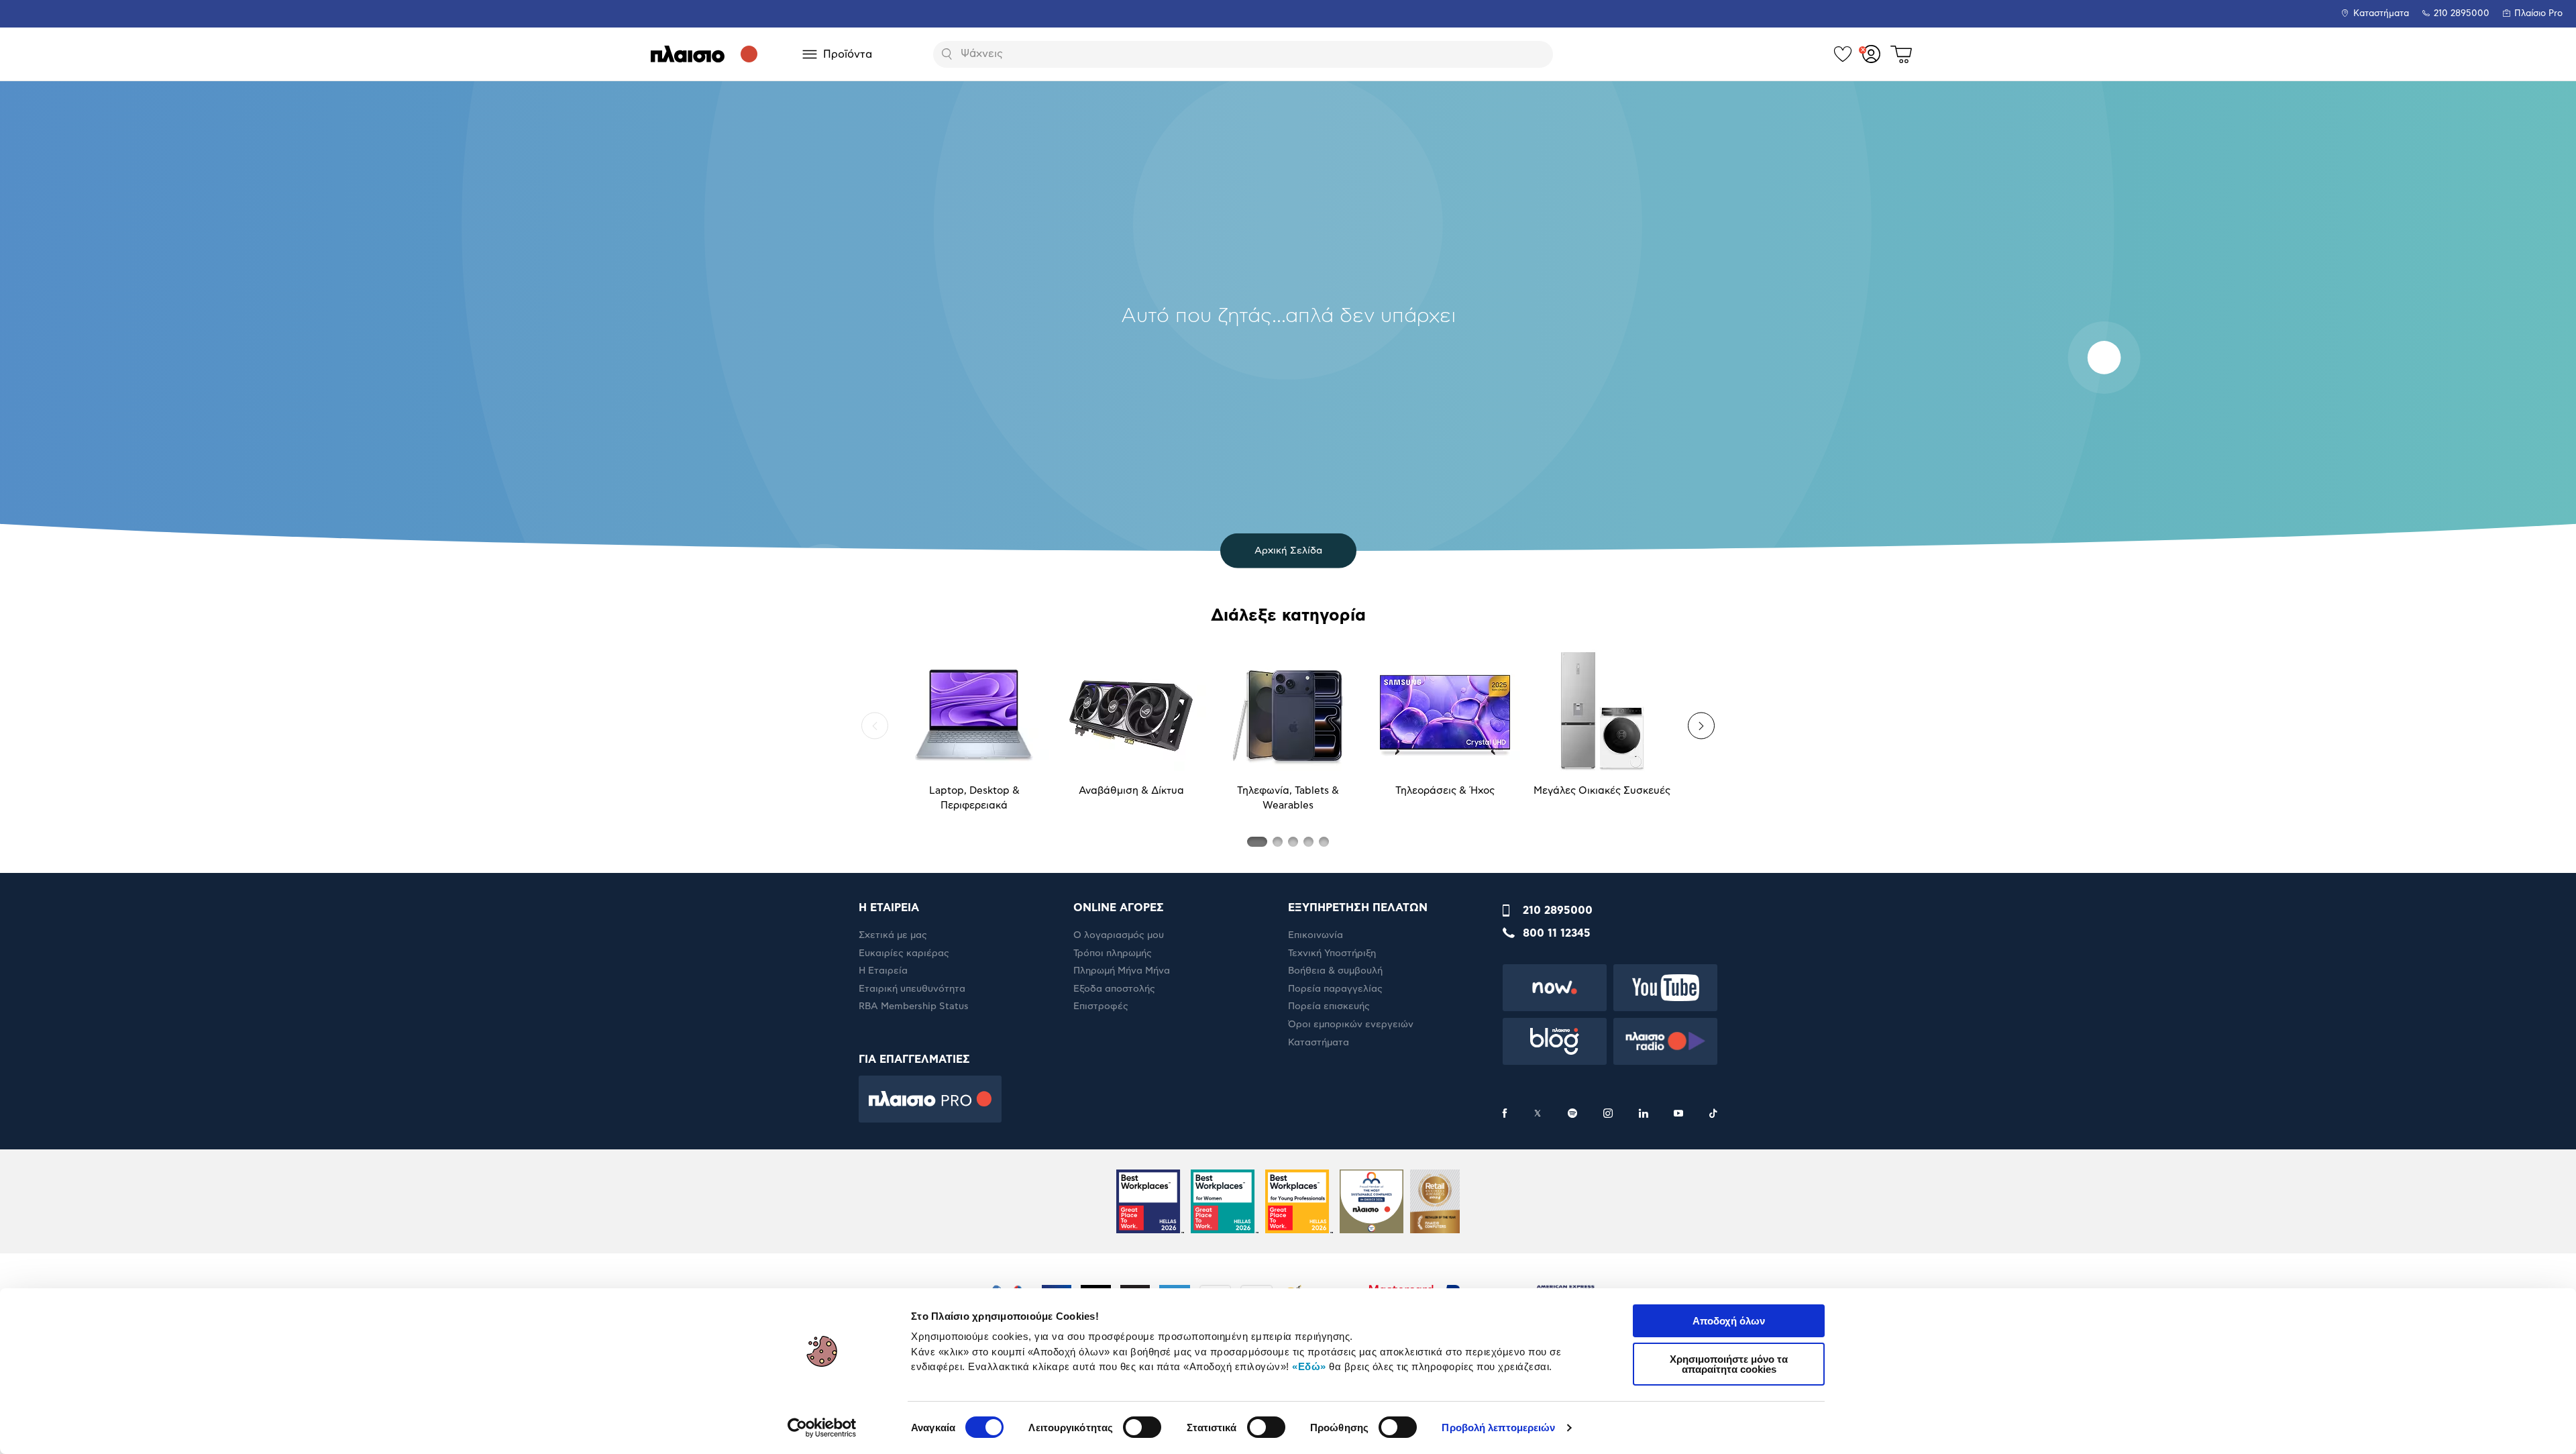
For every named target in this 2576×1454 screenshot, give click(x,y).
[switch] (1142, 1427)
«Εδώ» (1309, 1366)
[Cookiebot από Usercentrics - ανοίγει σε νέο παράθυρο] (822, 1428)
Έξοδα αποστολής (1114, 989)
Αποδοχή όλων (1729, 1321)
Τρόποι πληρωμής (1113, 953)
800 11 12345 (1557, 933)
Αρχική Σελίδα (1288, 551)
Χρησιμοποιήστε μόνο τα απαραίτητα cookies (1729, 1364)
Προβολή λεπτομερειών (1498, 1427)
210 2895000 (1558, 911)
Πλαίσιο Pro (2538, 14)
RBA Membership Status (914, 1006)
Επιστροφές (1101, 1006)
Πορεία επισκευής (1329, 1006)
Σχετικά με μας (893, 935)
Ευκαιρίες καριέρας (904, 953)
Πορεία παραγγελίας (1335, 989)
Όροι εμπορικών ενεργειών (1351, 1025)
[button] (875, 726)
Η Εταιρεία (883, 971)
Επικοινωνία (1316, 935)
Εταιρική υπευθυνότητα (912, 989)
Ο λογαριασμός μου (1119, 935)
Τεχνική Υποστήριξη (1332, 953)
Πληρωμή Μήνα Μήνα (1122, 971)
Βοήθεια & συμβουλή (1335, 971)
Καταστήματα (2381, 14)
